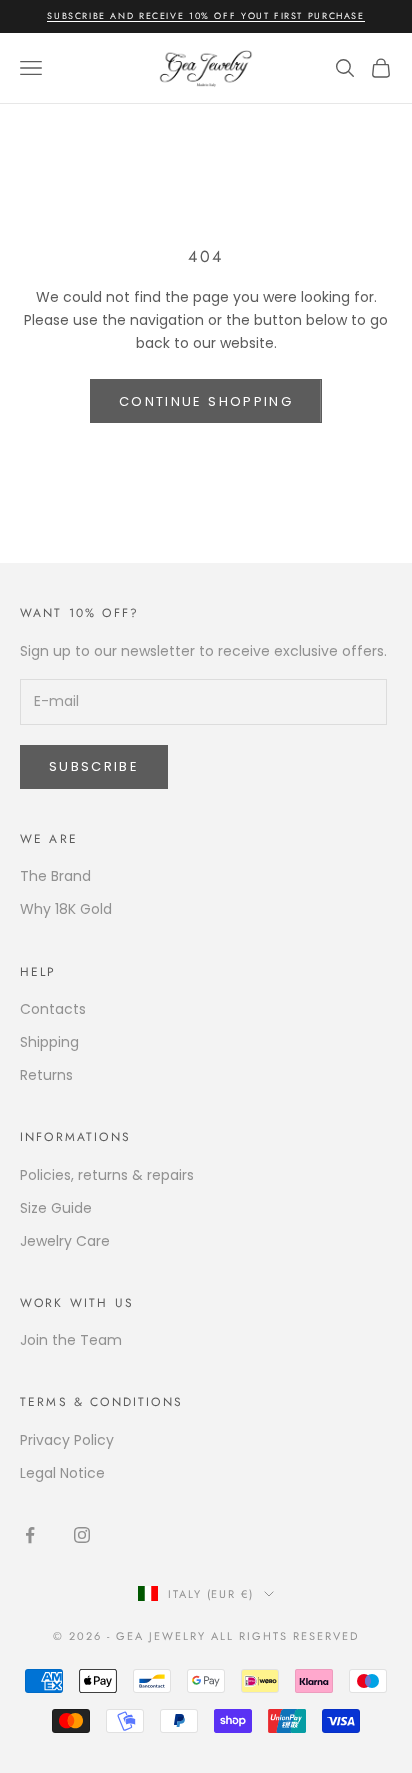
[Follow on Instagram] (82, 1535)
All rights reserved (285, 1636)
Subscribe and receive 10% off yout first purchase (205, 15)
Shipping (49, 1042)
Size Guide (56, 1208)
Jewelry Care (65, 1241)
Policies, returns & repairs (107, 1175)
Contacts (53, 1009)
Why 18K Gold (66, 909)
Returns (46, 1075)
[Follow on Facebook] (30, 1535)
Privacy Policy (67, 1440)
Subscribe (94, 766)
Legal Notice (62, 1473)
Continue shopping (206, 401)
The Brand (55, 876)
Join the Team (71, 1340)
